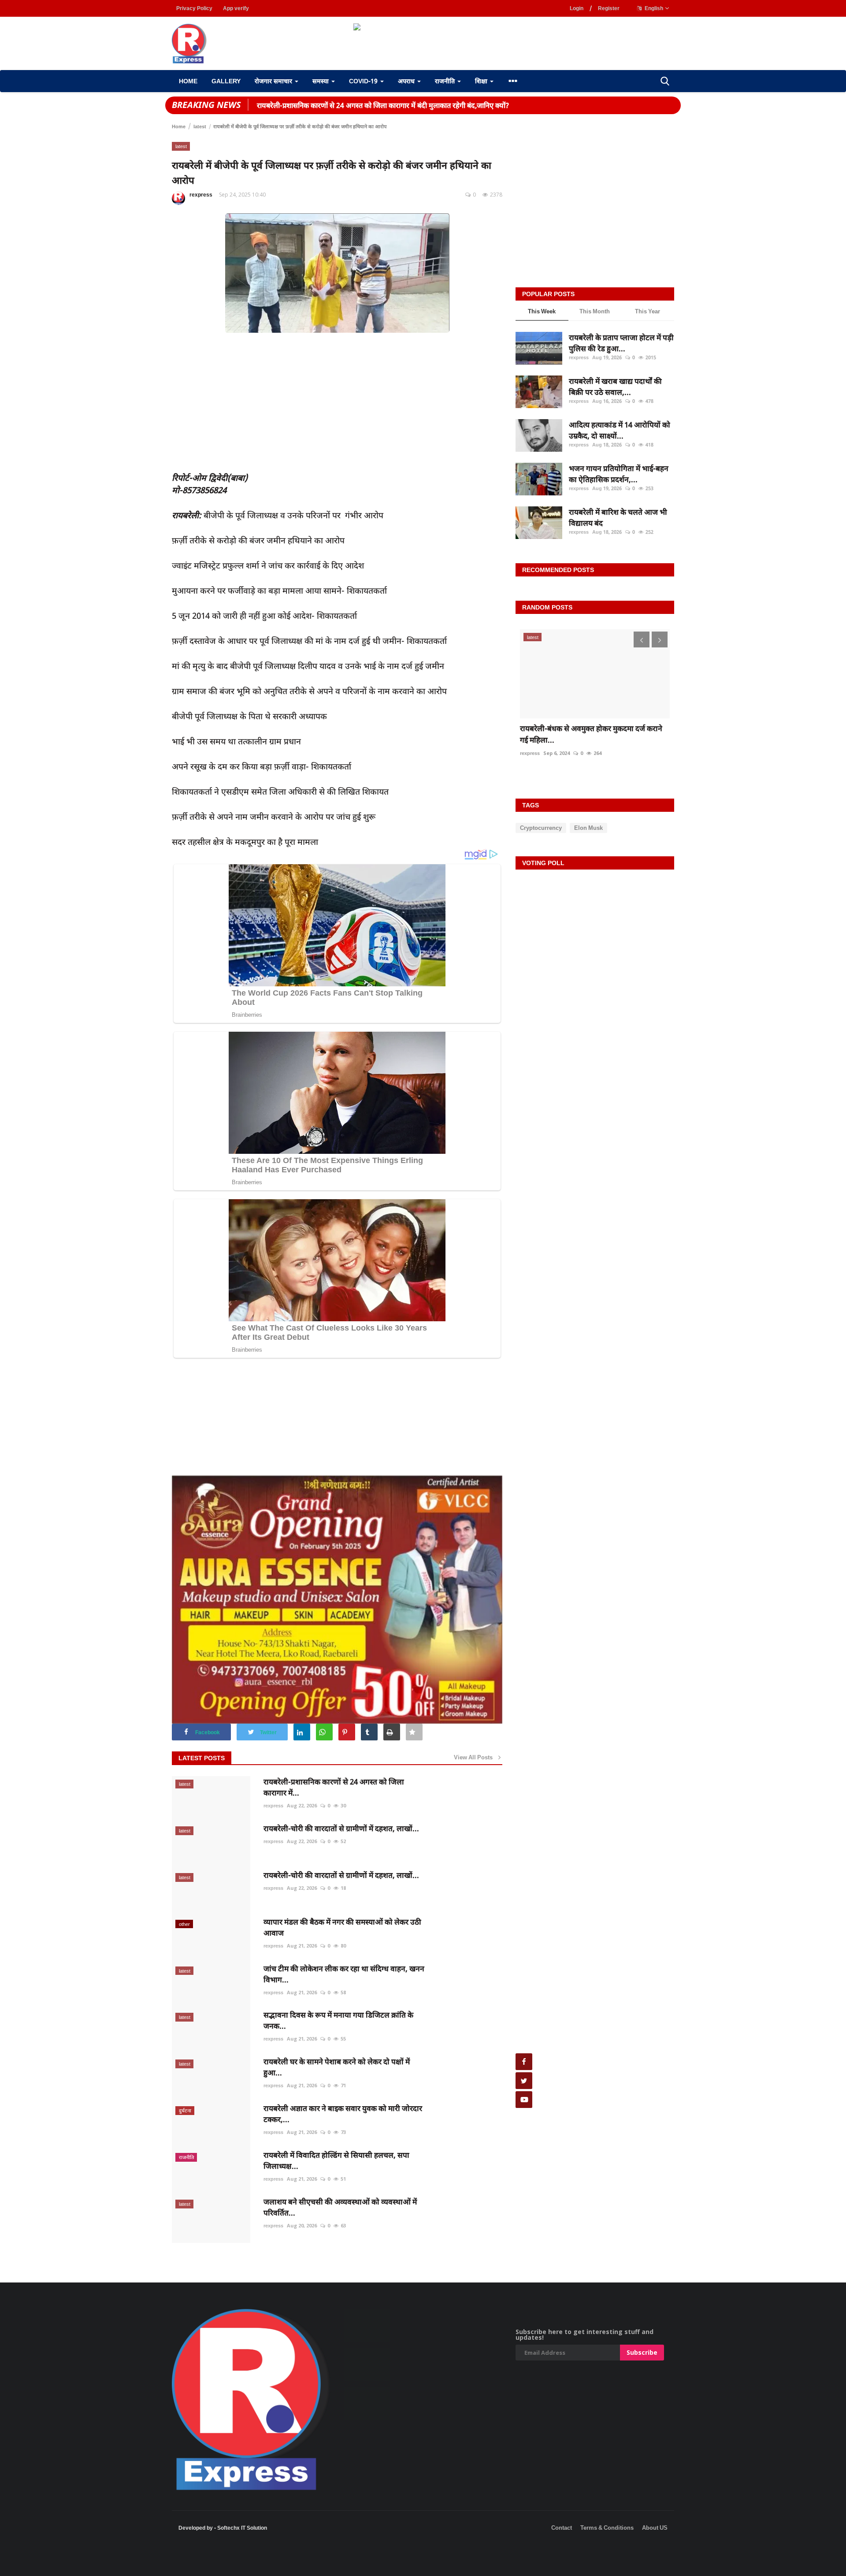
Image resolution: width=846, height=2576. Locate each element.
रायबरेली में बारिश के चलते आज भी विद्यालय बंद (618, 518)
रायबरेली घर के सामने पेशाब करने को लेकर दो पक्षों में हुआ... (337, 2067)
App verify (236, 8)
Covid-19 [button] (364, 81)
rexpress (201, 195)
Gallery (226, 81)
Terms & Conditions (607, 2528)
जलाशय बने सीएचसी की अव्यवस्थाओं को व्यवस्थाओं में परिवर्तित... (340, 2207)
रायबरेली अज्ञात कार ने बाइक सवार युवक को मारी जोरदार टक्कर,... (343, 2114)
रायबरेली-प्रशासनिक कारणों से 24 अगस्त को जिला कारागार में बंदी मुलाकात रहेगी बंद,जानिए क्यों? (383, 105)
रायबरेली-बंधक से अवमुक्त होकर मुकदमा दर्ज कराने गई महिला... (591, 734)
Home (188, 81)
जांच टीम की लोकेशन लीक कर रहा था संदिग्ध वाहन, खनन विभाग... (344, 1974)
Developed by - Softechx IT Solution (223, 2528)
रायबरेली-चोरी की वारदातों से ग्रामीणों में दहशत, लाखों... (341, 1828)
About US (655, 2528)
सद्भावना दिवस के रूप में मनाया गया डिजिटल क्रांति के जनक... (338, 2020)
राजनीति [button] (446, 81)
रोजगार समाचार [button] (274, 81)
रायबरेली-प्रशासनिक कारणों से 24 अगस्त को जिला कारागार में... (334, 1787)
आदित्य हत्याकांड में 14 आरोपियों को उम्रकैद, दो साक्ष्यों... (620, 430)
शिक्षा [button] (482, 81)
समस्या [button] (321, 81)
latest (200, 126)
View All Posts (475, 1757)
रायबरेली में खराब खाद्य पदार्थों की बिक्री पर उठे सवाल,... (615, 387)
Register (609, 8)
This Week (542, 311)
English (653, 8)
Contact (562, 2528)
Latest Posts (202, 1758)
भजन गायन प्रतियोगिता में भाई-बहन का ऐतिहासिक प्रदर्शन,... (619, 474)
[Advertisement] (160, 2563)
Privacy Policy (194, 8)
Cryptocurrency (541, 828)
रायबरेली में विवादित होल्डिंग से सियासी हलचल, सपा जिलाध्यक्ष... (336, 2160)
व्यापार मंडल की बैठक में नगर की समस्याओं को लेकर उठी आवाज (342, 1927)
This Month (595, 311)
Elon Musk (588, 828)
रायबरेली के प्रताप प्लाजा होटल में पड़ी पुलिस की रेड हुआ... (621, 343)
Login (577, 8)
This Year (647, 311)
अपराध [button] (407, 81)
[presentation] (642, 639)
